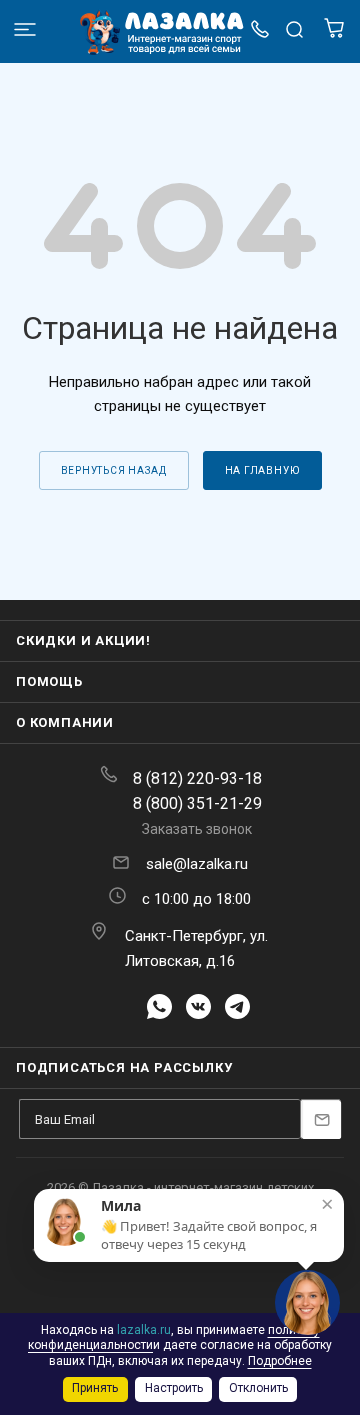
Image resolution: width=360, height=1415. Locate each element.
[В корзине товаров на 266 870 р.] (334, 33)
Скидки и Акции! (83, 640)
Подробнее (280, 1361)
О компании (65, 722)
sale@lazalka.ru (197, 864)
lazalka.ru (144, 1330)
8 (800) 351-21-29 (197, 803)
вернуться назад (114, 470)
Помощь (49, 681)
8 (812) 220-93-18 (197, 778)
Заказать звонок (197, 829)
